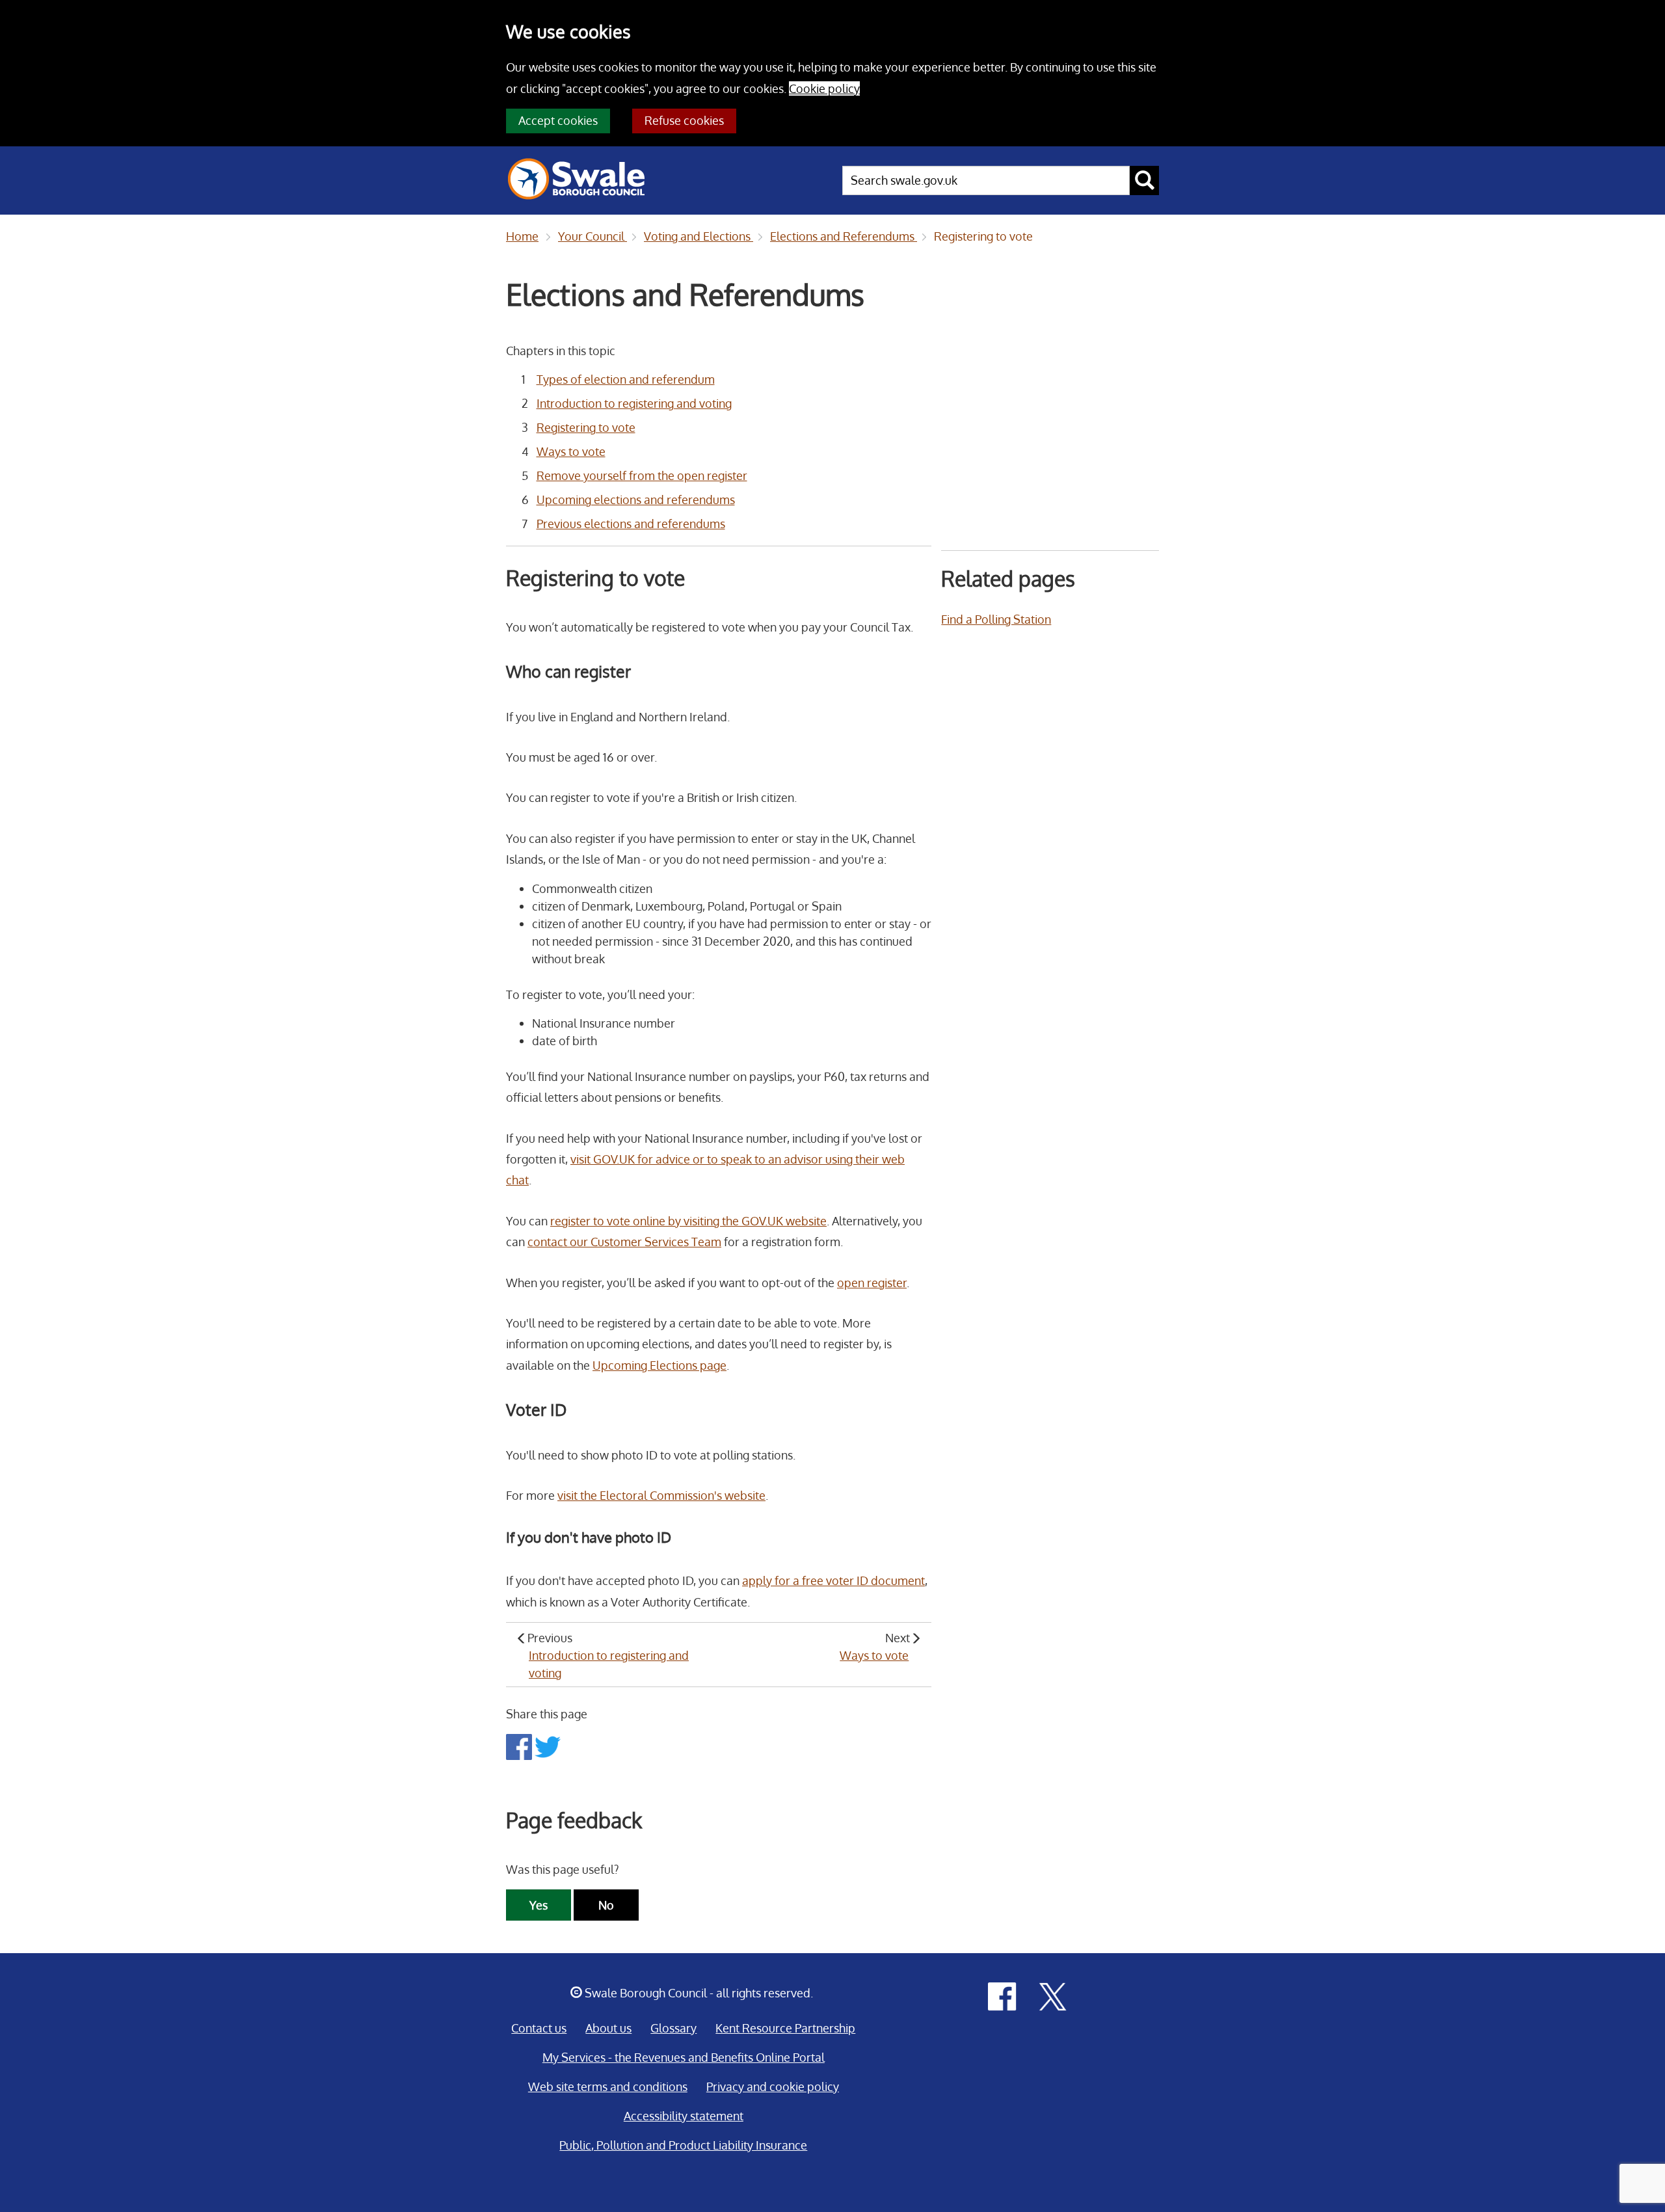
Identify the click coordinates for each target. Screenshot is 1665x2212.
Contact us (539, 2028)
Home (522, 236)
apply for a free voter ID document (833, 1580)
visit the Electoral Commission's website (661, 1495)
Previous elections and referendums (631, 524)
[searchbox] (986, 180)
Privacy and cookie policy (773, 2086)
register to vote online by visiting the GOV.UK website (688, 1221)
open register (872, 1283)
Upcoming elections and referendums (636, 500)
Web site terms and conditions (608, 2086)
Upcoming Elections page (659, 1365)
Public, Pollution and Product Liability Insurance (683, 2145)
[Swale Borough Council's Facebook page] (1002, 1995)
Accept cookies (558, 120)
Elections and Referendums (844, 236)
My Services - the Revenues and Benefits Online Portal (684, 2057)
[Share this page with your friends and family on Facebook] (520, 1746)
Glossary (673, 2028)
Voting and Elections (699, 236)
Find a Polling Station (996, 619)
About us (608, 2028)
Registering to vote (983, 236)
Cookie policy (824, 88)
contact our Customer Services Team (624, 1242)
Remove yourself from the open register (642, 475)
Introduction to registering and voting (634, 403)
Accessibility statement (684, 2116)
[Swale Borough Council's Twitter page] (1053, 1995)
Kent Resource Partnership (785, 2028)
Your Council (593, 236)
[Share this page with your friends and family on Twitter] (548, 1746)
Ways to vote (571, 451)
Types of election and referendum (626, 379)
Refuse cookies (684, 120)
